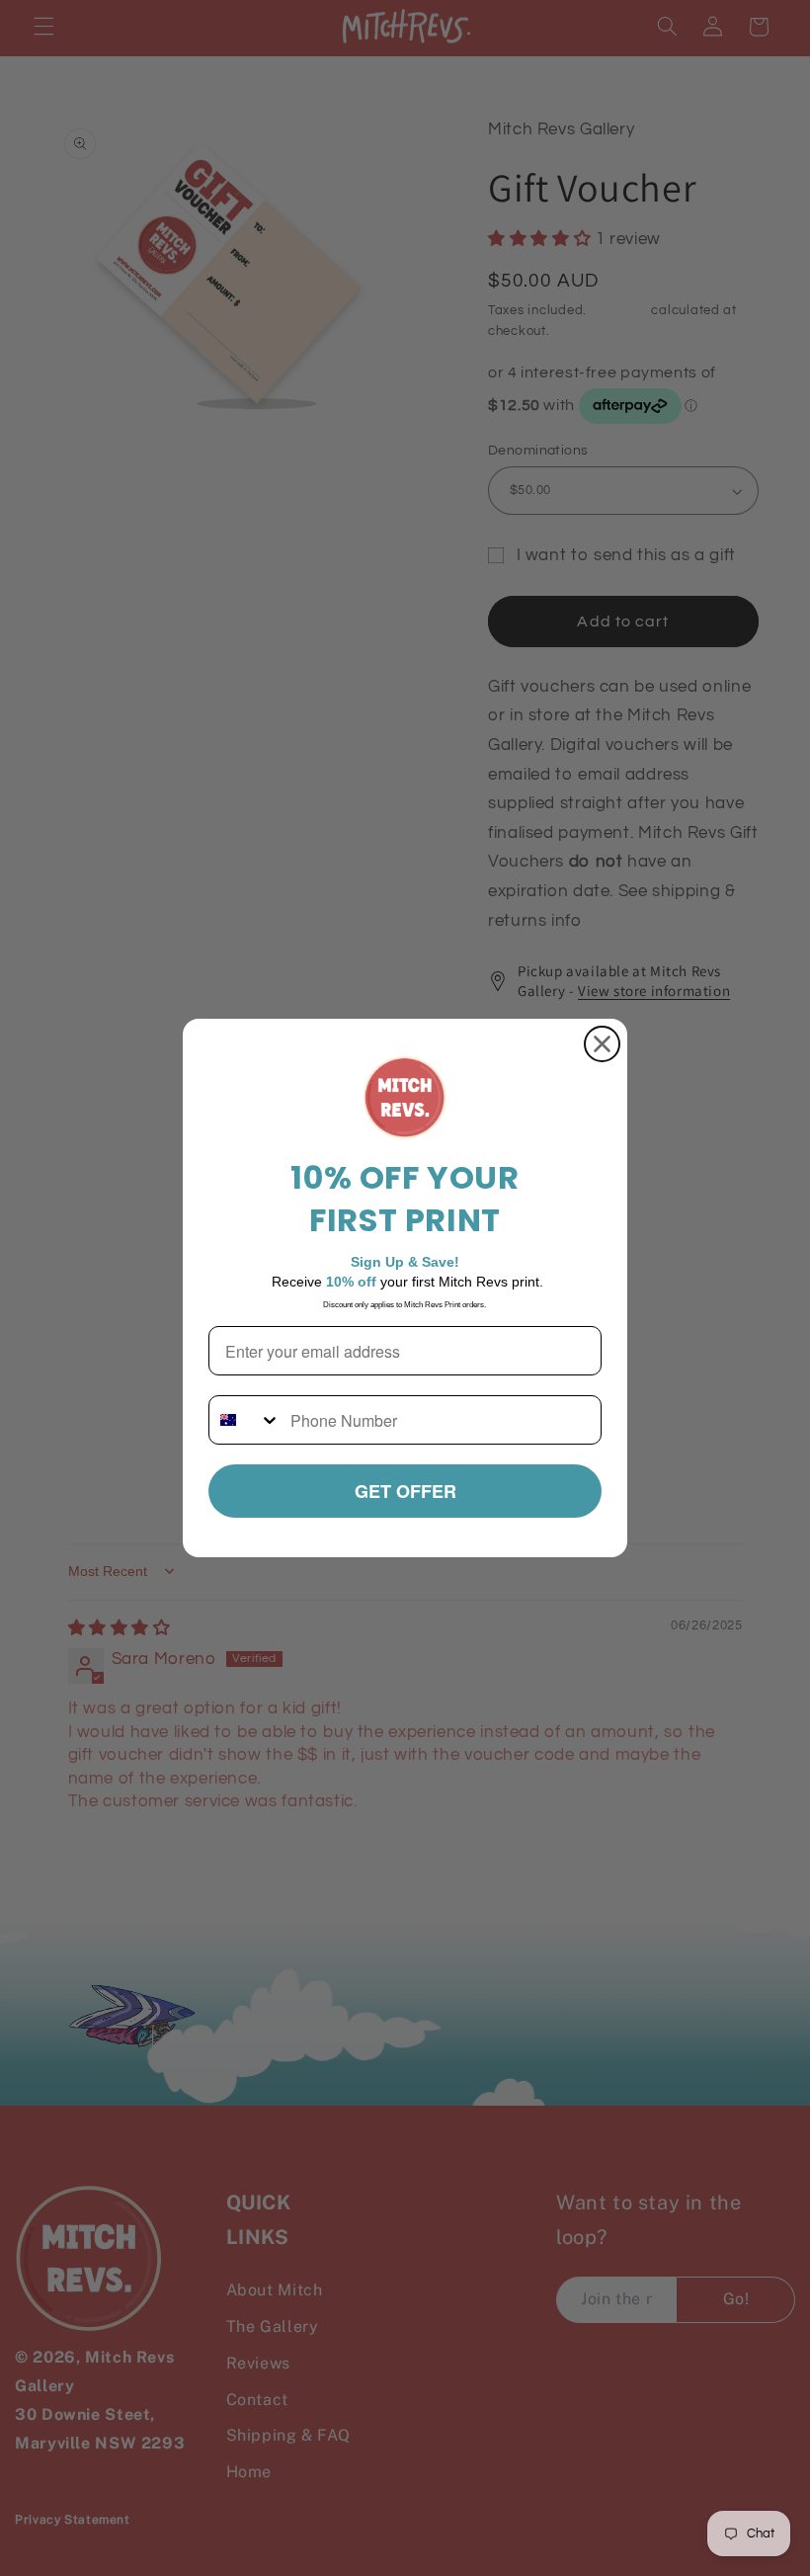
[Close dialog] (602, 1044)
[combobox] (245, 1420)
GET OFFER (405, 1491)
